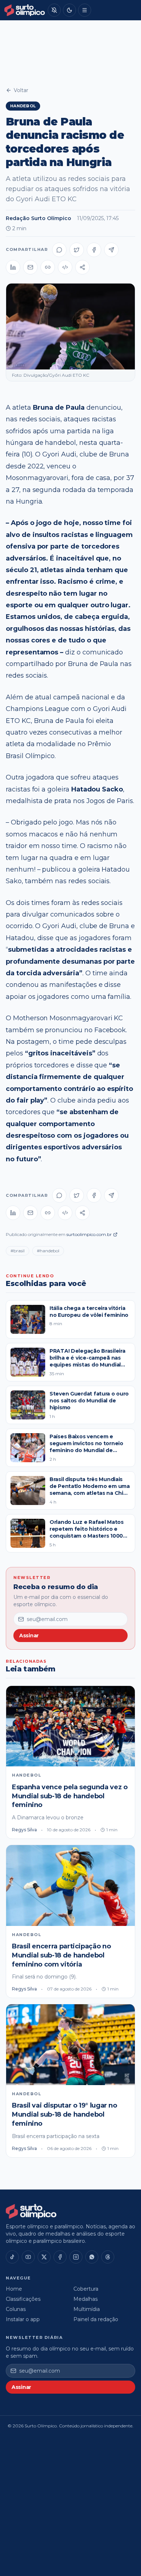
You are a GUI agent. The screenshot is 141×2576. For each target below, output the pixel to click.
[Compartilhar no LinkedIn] (13, 267)
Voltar (21, 90)
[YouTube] (28, 2257)
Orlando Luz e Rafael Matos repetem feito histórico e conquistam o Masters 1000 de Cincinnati (87, 1533)
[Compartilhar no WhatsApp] (59, 250)
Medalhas (86, 2299)
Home (14, 2289)
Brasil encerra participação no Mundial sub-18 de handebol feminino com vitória (61, 1955)
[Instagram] (76, 2257)
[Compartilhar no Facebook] (94, 250)
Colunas (16, 2309)
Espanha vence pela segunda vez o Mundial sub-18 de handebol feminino (70, 1796)
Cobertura (86, 2289)
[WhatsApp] (92, 2257)
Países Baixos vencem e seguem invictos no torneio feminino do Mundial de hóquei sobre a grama (86, 1447)
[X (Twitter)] (44, 2257)
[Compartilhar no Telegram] (111, 250)
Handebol (23, 106)
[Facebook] (60, 2257)
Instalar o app (23, 2319)
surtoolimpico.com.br (89, 1234)
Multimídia (87, 2309)
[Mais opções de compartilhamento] (82, 267)
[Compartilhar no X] (77, 250)
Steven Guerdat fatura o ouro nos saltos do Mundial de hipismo (89, 1401)
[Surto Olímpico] (25, 10)
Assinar (29, 1636)
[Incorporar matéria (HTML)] (65, 267)
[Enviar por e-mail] (30, 267)
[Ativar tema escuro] (69, 10)
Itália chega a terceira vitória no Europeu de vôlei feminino (89, 1312)
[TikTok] (12, 2257)
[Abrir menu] (85, 10)
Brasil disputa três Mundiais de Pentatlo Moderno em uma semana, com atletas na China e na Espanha (90, 1490)
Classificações (23, 2299)
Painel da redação (96, 2319)
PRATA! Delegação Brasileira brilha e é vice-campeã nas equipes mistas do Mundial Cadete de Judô (87, 1361)
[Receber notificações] (54, 10)
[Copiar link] (48, 267)
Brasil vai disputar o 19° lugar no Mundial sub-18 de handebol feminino (65, 2114)
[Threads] (108, 2257)
